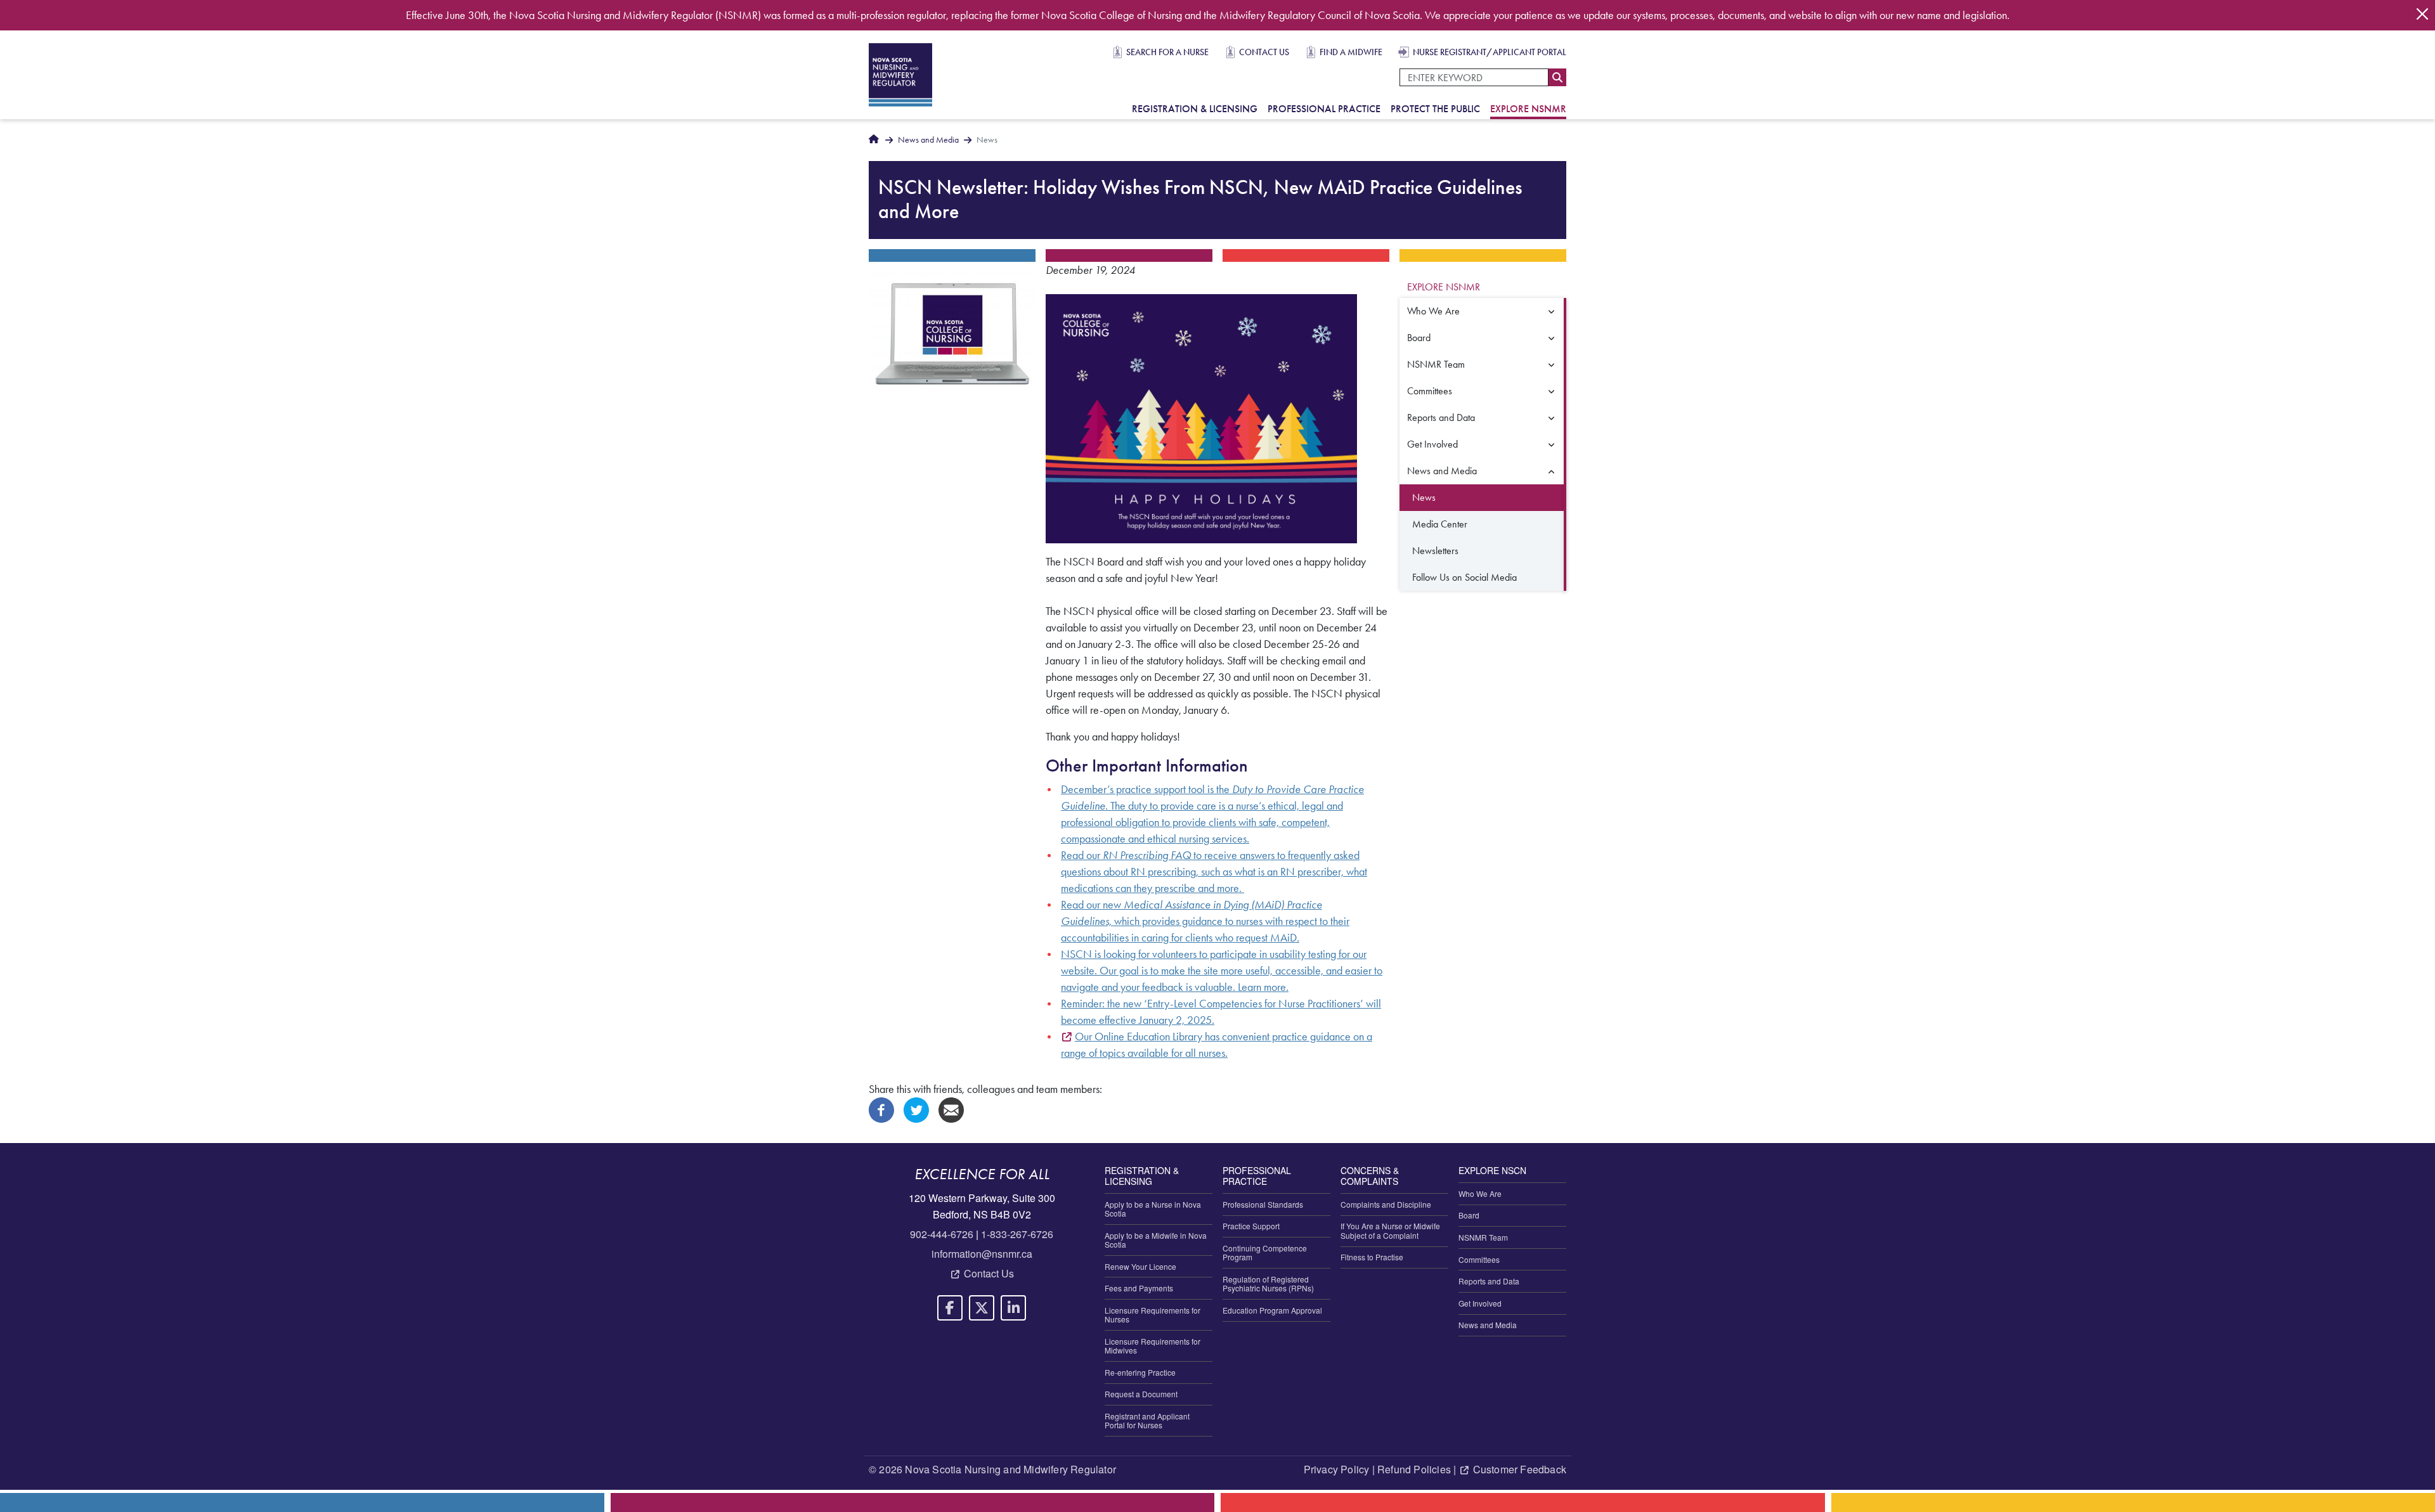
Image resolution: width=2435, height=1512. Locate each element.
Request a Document (1141, 1394)
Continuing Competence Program (1265, 1252)
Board (1419, 338)
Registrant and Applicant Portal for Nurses (1147, 1420)
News (1424, 497)
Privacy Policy (1337, 1469)
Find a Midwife (1351, 52)
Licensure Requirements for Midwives (1153, 1346)
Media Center (1440, 524)
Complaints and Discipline (1386, 1204)
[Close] (2422, 14)
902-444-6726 (942, 1234)
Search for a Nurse (1167, 52)
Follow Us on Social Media (1464, 577)
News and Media (928, 140)
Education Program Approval (1272, 1310)
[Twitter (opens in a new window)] (916, 1109)
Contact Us (1264, 52)
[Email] (951, 1109)
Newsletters (1435, 551)
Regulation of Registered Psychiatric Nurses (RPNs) (1268, 1283)
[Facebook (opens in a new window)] (881, 1109)
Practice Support (1251, 1226)
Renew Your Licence (1140, 1266)
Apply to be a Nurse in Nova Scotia (1153, 1209)
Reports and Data (1441, 417)
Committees (1430, 391)
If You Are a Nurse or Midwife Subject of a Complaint (1390, 1230)
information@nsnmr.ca (982, 1254)
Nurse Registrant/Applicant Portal (1490, 52)
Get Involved (1432, 444)
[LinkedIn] (1013, 1308)
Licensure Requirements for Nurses (1153, 1315)
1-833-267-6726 (1017, 1234)
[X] (982, 1308)
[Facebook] (950, 1308)
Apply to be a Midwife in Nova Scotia (1156, 1240)
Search (1557, 77)
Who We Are (1433, 311)
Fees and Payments (1139, 1288)
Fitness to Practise (1372, 1257)
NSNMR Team (1436, 364)
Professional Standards (1263, 1204)
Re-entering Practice (1140, 1372)
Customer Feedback (1520, 1469)
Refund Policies (1414, 1469)
